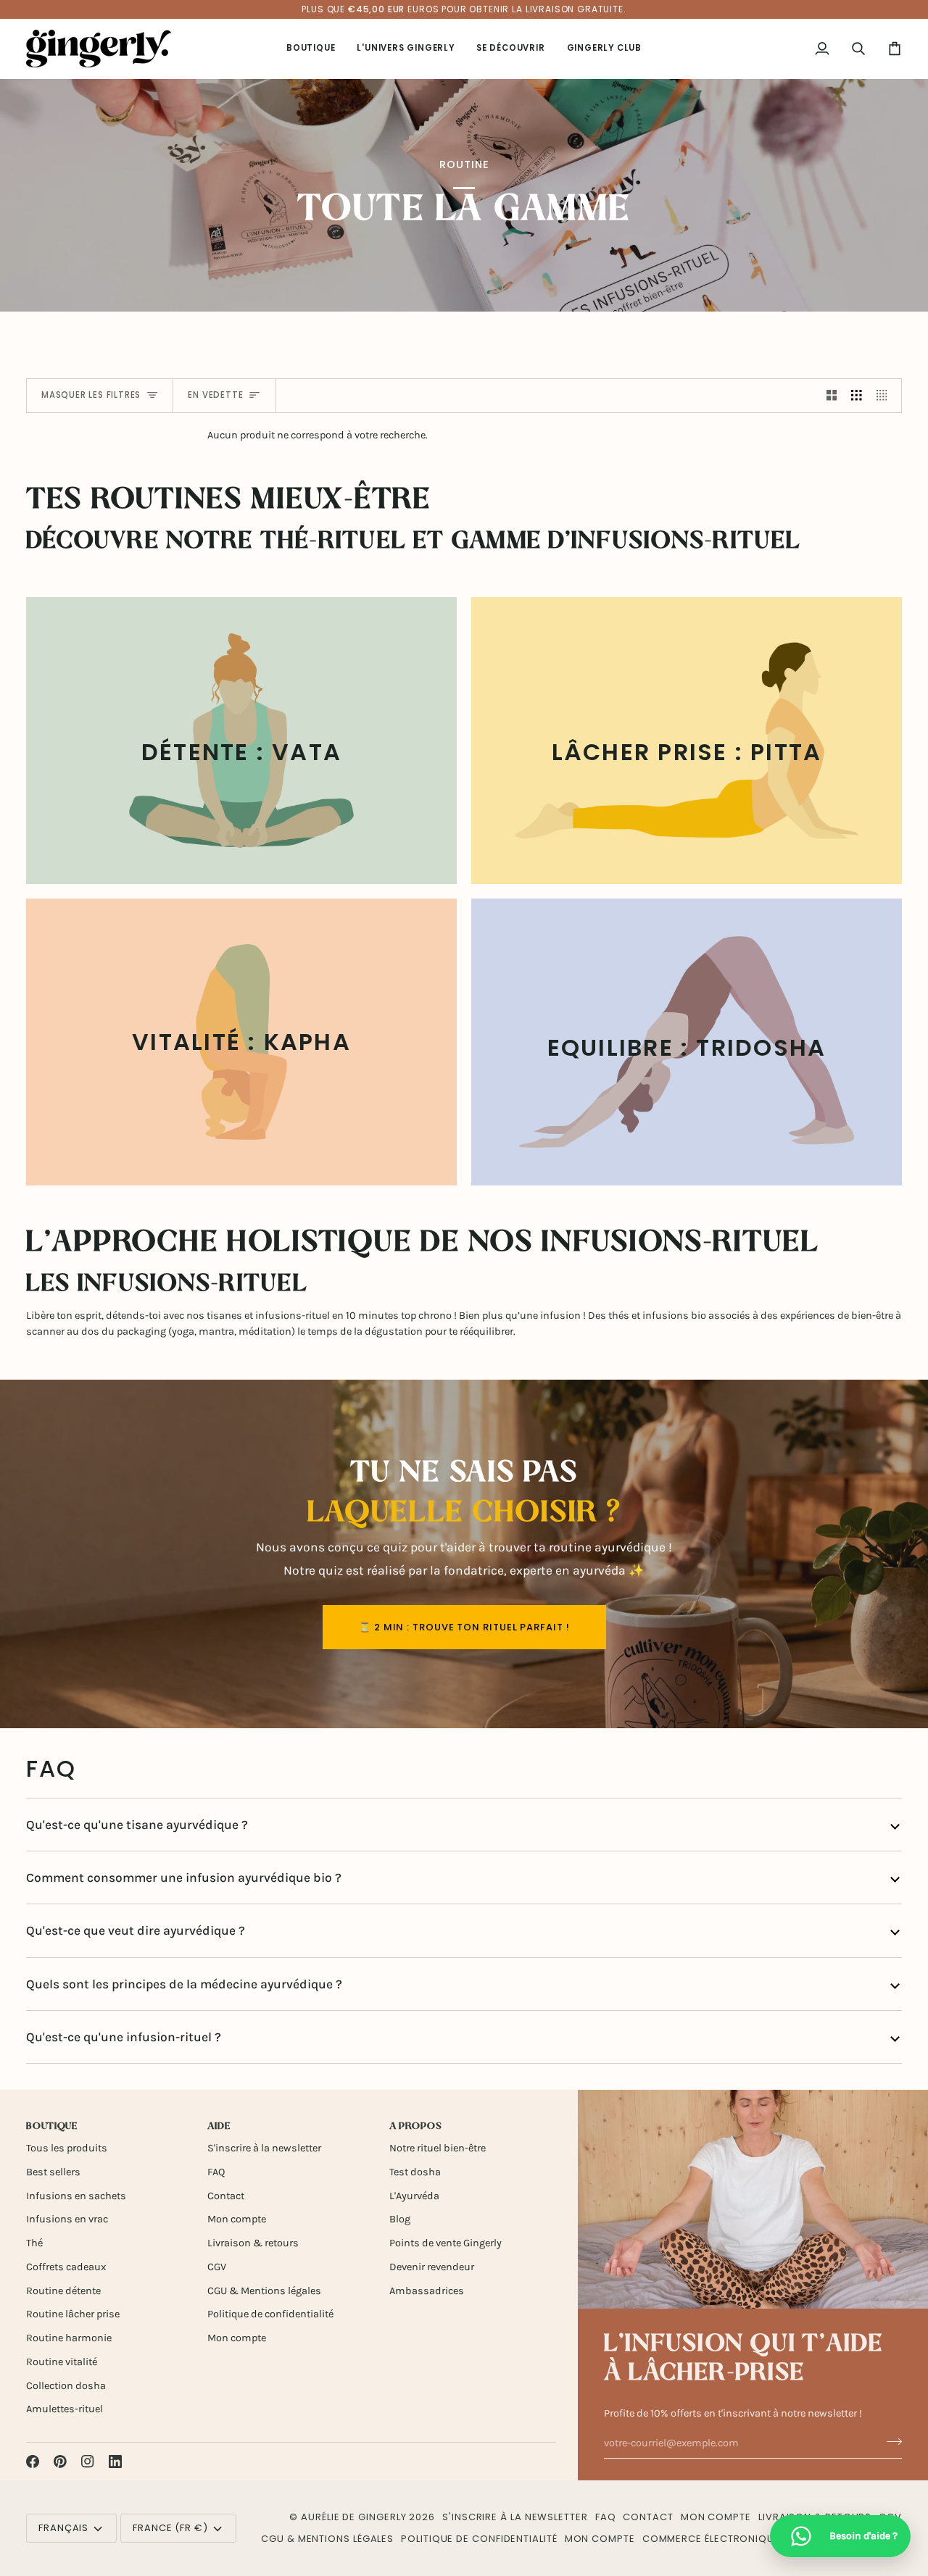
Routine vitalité (62, 2362)
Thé (34, 2243)
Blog (400, 2219)
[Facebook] (33, 2462)
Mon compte (237, 2219)
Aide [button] (219, 2126)
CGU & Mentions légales (264, 2291)
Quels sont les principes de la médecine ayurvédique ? (184, 1984)
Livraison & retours (253, 2243)
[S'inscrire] (890, 2441)
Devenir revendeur (432, 2267)
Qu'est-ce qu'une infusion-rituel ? (124, 2037)
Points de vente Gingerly (446, 2243)
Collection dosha (66, 2386)
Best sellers (53, 2172)
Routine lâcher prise (73, 2314)
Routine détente (63, 2291)
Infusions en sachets (76, 2196)
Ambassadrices (427, 2291)
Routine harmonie (69, 2338)
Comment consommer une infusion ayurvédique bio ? (184, 1877)
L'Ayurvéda (414, 2196)
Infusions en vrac (67, 2219)
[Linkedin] (115, 2462)
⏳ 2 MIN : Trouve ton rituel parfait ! (464, 1627)
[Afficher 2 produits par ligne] (832, 396)
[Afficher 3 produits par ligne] (857, 396)
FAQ (216, 2172)
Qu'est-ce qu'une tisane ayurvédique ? (137, 1825)
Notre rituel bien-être (438, 2148)
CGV (217, 2267)
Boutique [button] (52, 2126)
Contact (226, 2196)
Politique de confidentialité (270, 2314)
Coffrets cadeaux (66, 2267)
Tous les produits (67, 2148)
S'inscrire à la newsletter (264, 2148)
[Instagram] (88, 2462)
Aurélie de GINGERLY (353, 2517)
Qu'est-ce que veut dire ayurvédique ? (136, 1930)
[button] (311, 49)
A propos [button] (416, 2126)
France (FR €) (170, 2528)
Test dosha (415, 2172)
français (63, 2528)
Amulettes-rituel (65, 2409)
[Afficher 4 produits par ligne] (886, 396)
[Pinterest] (60, 2462)
